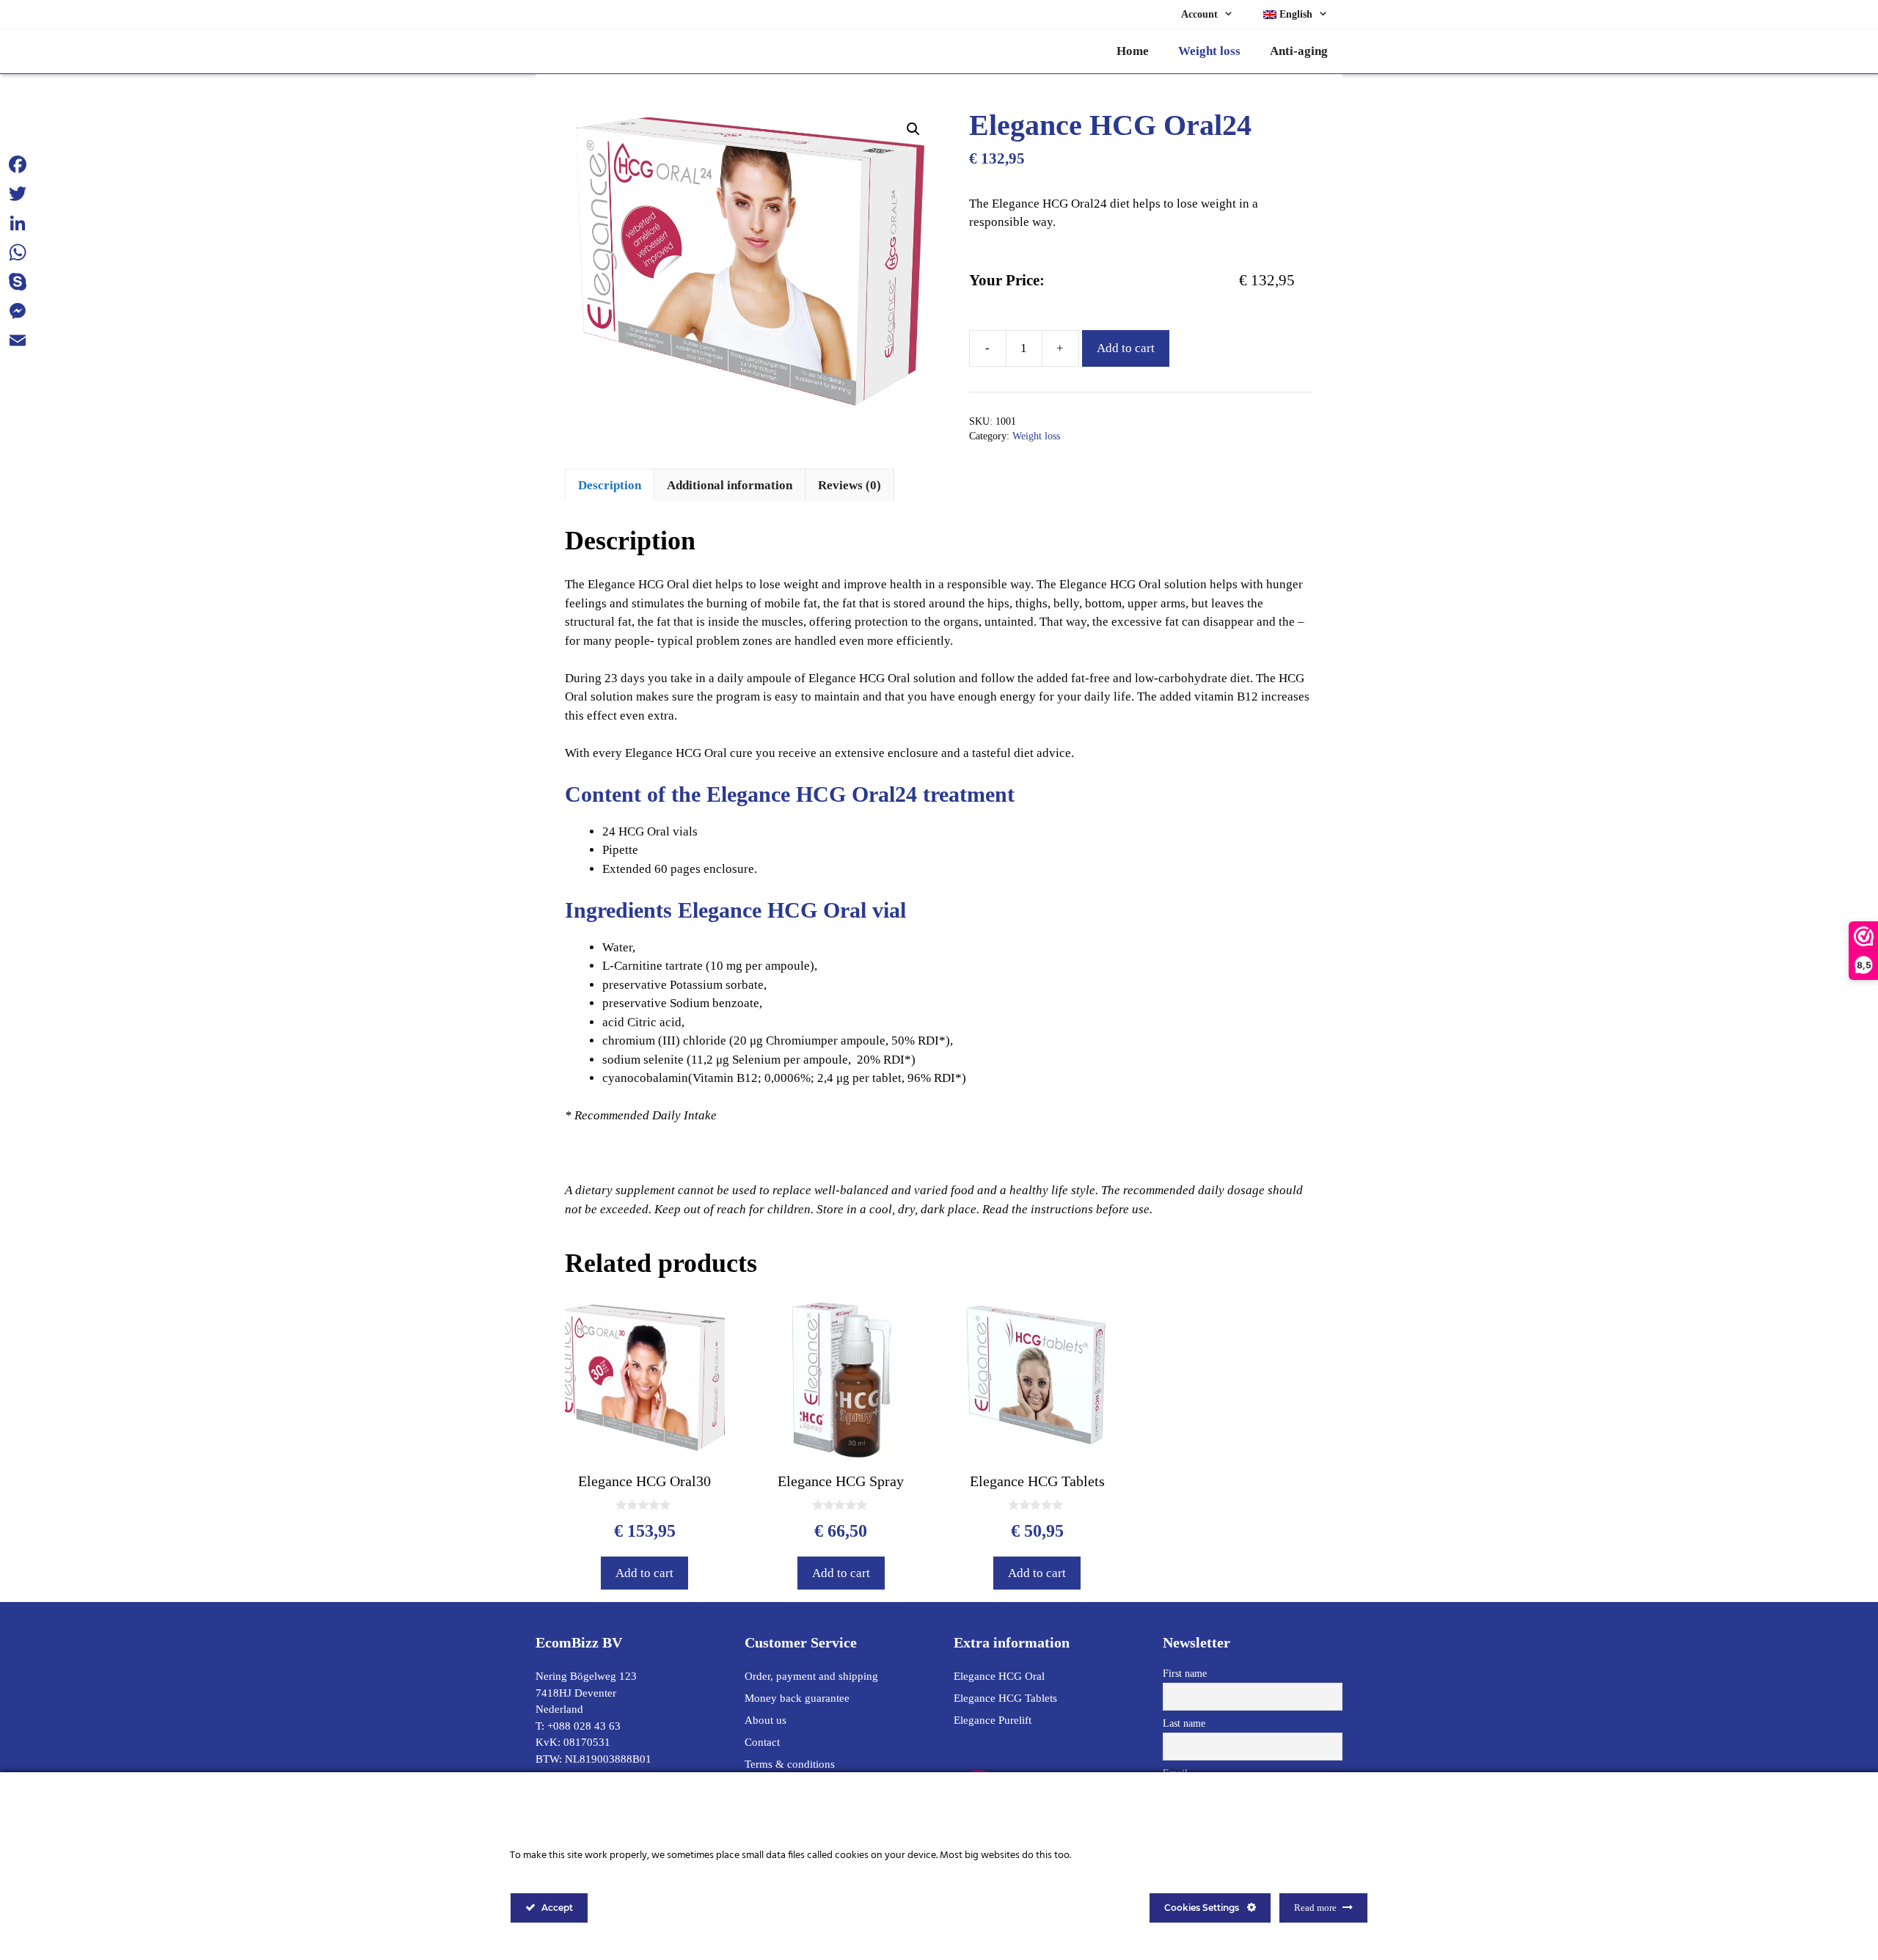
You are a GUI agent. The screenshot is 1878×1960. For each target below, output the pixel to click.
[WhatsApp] (18, 252)
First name (1185, 1674)
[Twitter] (18, 194)
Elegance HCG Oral (999, 1676)
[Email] (18, 340)
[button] (913, 129)
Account (1199, 14)
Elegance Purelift (993, 1720)
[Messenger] (18, 311)
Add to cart (1126, 348)
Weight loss (1209, 51)
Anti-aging (1299, 51)
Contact (762, 1742)
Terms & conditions (790, 1764)
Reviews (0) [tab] (850, 485)
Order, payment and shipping (811, 1676)
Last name (1184, 1723)
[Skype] (18, 282)
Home (1133, 51)
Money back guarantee (797, 1698)
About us (766, 1720)
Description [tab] (610, 485)
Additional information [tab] (730, 485)
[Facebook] (18, 164)
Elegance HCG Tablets (1005, 1698)
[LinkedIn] (18, 223)
